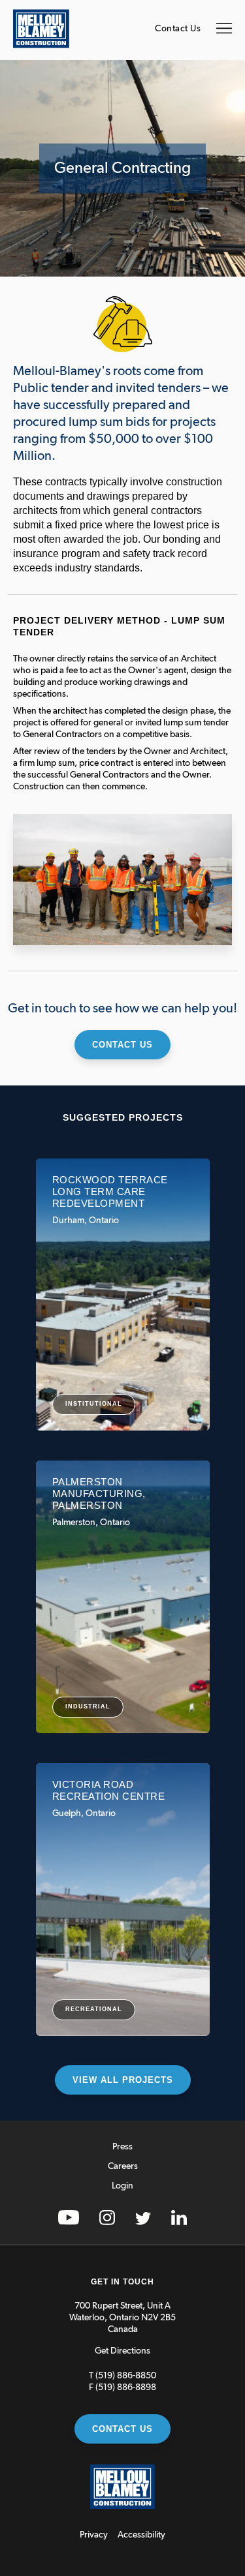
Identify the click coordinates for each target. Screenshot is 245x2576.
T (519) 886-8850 (122, 2376)
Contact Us (178, 29)
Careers (123, 2166)
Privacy (94, 2535)
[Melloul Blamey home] (41, 46)
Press (122, 2147)
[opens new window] (69, 2222)
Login (122, 2186)
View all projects (123, 2080)
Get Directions (122, 2351)
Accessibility (141, 2535)
